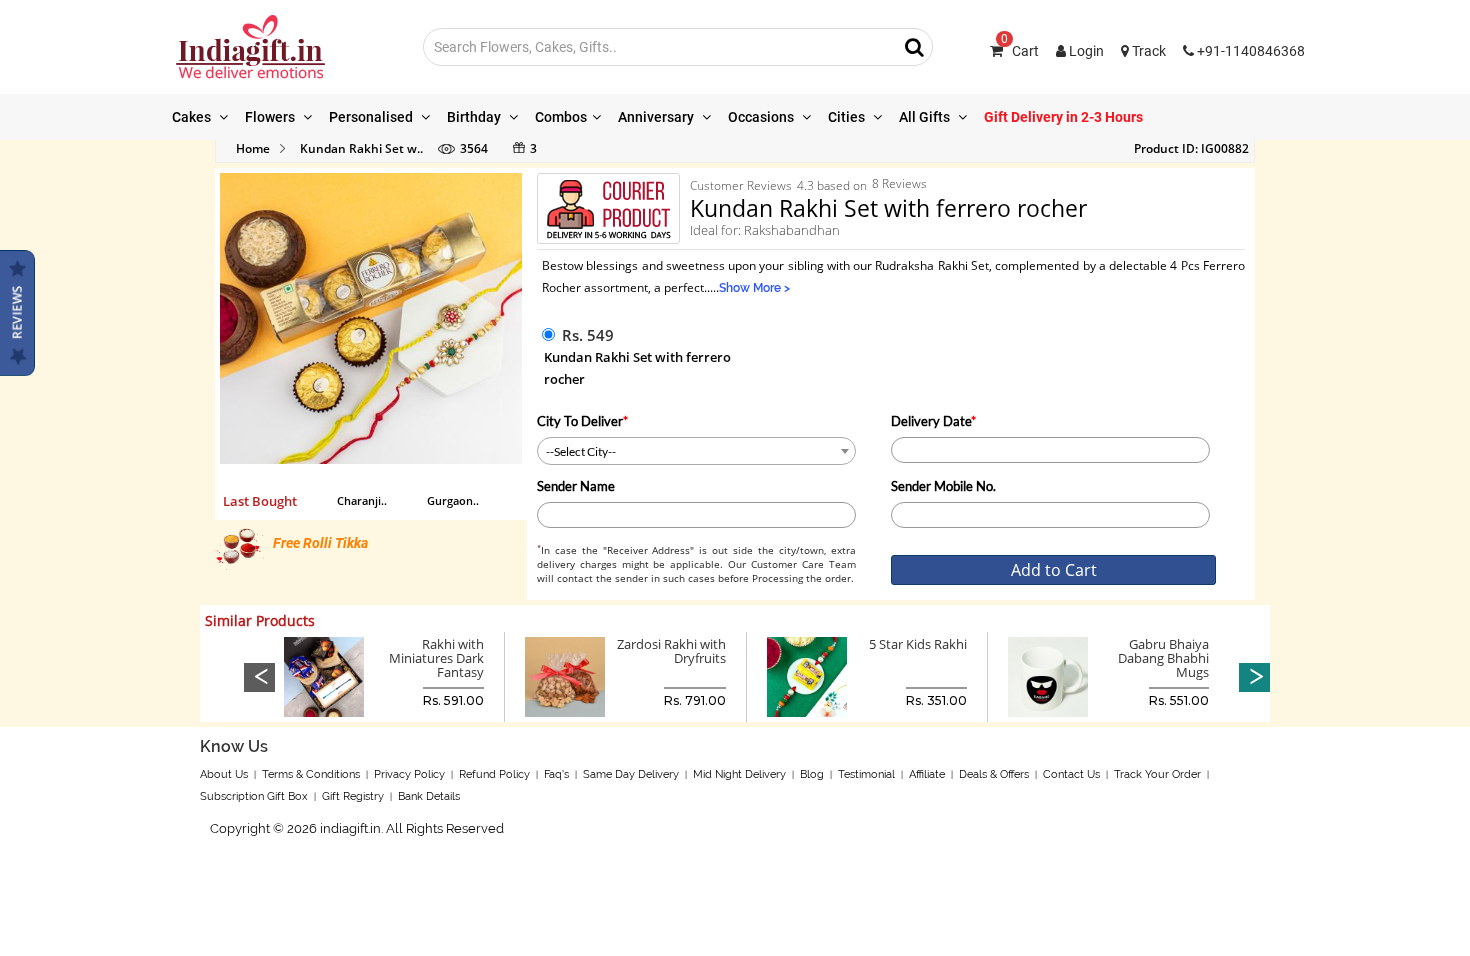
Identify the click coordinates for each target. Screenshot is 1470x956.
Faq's (556, 774)
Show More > (754, 288)
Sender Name (576, 486)
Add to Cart (1054, 570)
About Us (224, 774)
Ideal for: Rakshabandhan (765, 230)
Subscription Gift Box (254, 796)
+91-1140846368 (1249, 51)
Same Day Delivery (631, 774)
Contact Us (1071, 774)
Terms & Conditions (311, 774)
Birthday (475, 117)
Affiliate (927, 774)
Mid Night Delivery (739, 774)
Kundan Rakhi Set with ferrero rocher (637, 368)
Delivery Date (933, 421)
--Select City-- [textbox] (581, 451)
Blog (812, 774)
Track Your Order (1157, 774)
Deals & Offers (994, 774)
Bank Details (429, 796)
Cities (848, 117)
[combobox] (696, 451)
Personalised (372, 117)
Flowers (271, 117)
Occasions (762, 117)
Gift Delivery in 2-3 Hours (1063, 117)
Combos (561, 117)
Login (1085, 51)
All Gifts (926, 117)
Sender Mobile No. (943, 486)
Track (1147, 51)
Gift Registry (353, 796)
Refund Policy (494, 774)
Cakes (193, 117)
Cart (1020, 51)
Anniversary (657, 117)
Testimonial (866, 774)
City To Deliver (582, 421)
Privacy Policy (409, 774)
